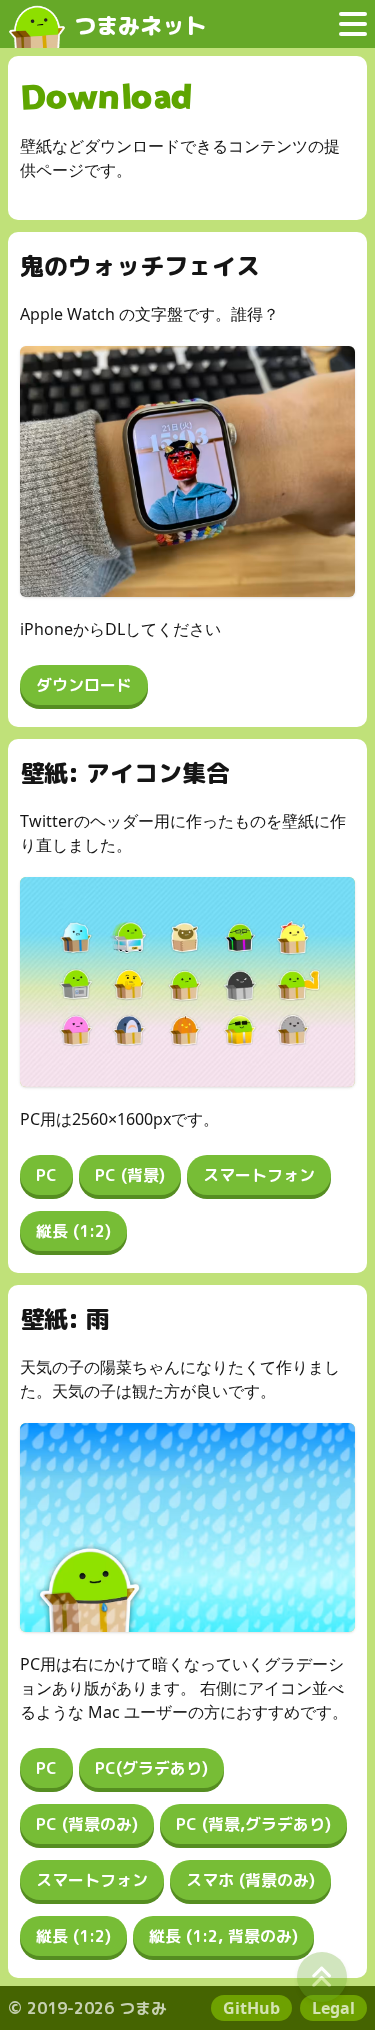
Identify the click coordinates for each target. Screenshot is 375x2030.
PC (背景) (130, 1175)
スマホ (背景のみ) (250, 1880)
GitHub (251, 2008)
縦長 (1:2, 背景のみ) (223, 1936)
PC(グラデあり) (151, 1768)
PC (46, 1175)
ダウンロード (84, 685)
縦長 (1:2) (73, 1231)
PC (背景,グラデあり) (253, 1824)
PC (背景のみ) (87, 1824)
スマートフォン (259, 1175)
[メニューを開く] (353, 24)
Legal (333, 2008)
